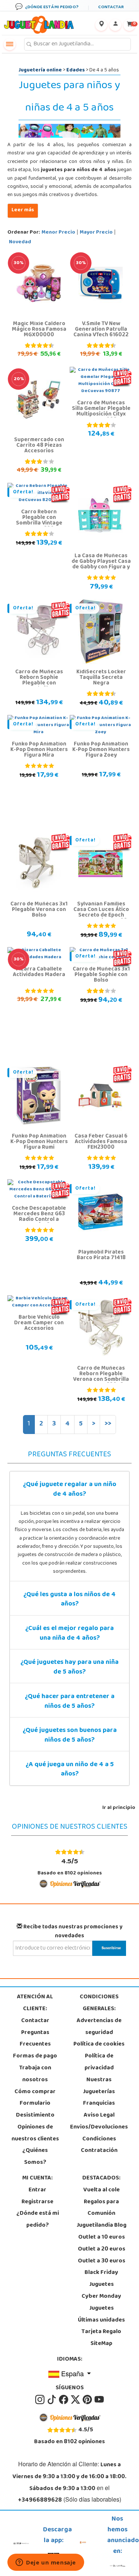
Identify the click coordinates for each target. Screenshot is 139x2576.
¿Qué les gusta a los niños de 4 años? (69, 1600)
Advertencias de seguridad (99, 2027)
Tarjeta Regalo (101, 2332)
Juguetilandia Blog (102, 2226)
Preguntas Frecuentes (35, 2039)
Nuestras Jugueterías (99, 2086)
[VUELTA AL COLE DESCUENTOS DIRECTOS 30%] (39, 283)
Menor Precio (58, 233)
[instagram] (40, 2400)
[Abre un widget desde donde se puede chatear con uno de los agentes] (46, 2563)
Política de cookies (99, 2044)
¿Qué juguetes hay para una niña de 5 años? (69, 1668)
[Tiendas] (101, 25)
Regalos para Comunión (101, 2208)
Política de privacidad (99, 2062)
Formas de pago (35, 2056)
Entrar (37, 2190)
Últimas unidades (101, 2320)
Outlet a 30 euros (102, 2261)
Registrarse (37, 2202)
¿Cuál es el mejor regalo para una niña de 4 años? (69, 1634)
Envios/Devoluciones (99, 2127)
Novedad (20, 242)
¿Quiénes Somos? (35, 2157)
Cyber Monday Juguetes (101, 2303)
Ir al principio (119, 1808)
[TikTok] (52, 2400)
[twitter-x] (76, 2400)
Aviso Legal (99, 2115)
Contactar (35, 2021)
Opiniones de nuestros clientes (35, 2133)
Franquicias (99, 2104)
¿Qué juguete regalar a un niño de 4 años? (70, 1490)
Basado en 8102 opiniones (70, 1867)
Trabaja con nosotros (35, 2074)
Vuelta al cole (102, 2190)
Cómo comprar (35, 2092)
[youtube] (99, 2400)
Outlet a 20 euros (102, 2249)
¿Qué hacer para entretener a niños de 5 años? (70, 1702)
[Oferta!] (39, 632)
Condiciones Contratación (99, 2145)
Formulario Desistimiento (35, 2110)
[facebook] (64, 2400)
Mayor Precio (96, 233)
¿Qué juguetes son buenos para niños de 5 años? (70, 1736)
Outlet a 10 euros (102, 2237)
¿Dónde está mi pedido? (38, 2220)
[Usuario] (115, 25)
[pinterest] (88, 2400)
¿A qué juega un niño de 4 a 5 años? (70, 1770)
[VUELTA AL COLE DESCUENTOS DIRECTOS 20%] (39, 400)
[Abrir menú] (10, 44)
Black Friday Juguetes (101, 2279)
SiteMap (101, 2344)
